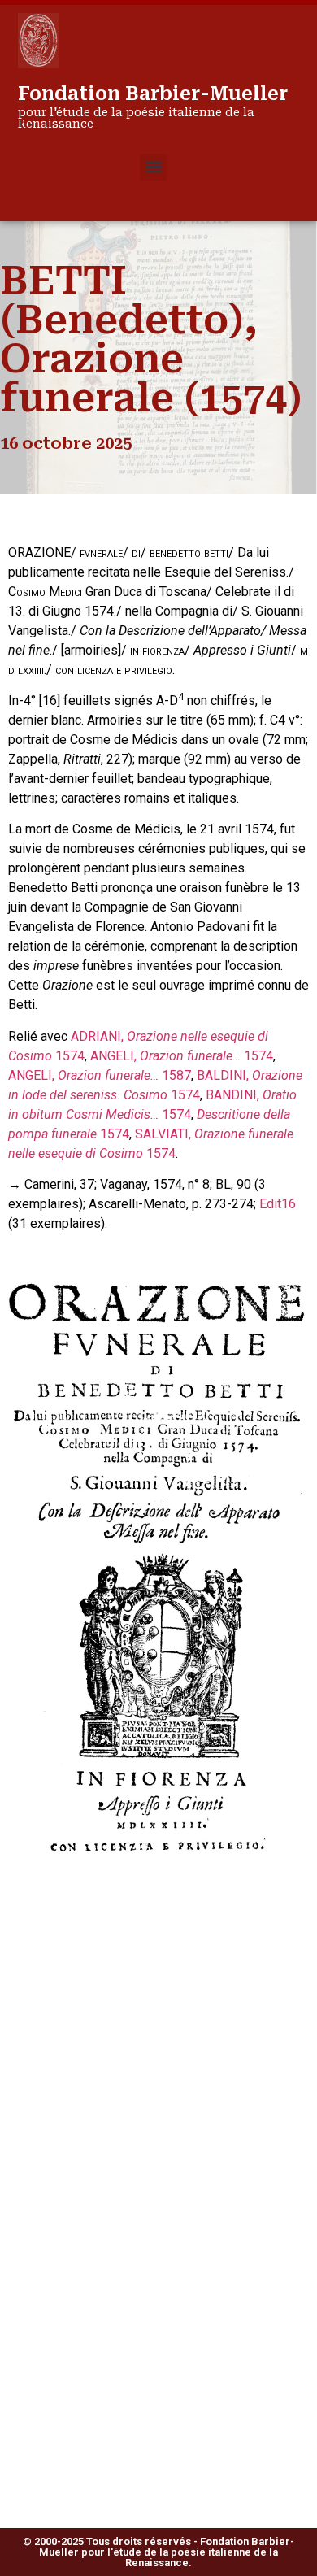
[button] (153, 167)
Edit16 (278, 1204)
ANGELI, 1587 (100, 1075)
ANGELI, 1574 (182, 1056)
